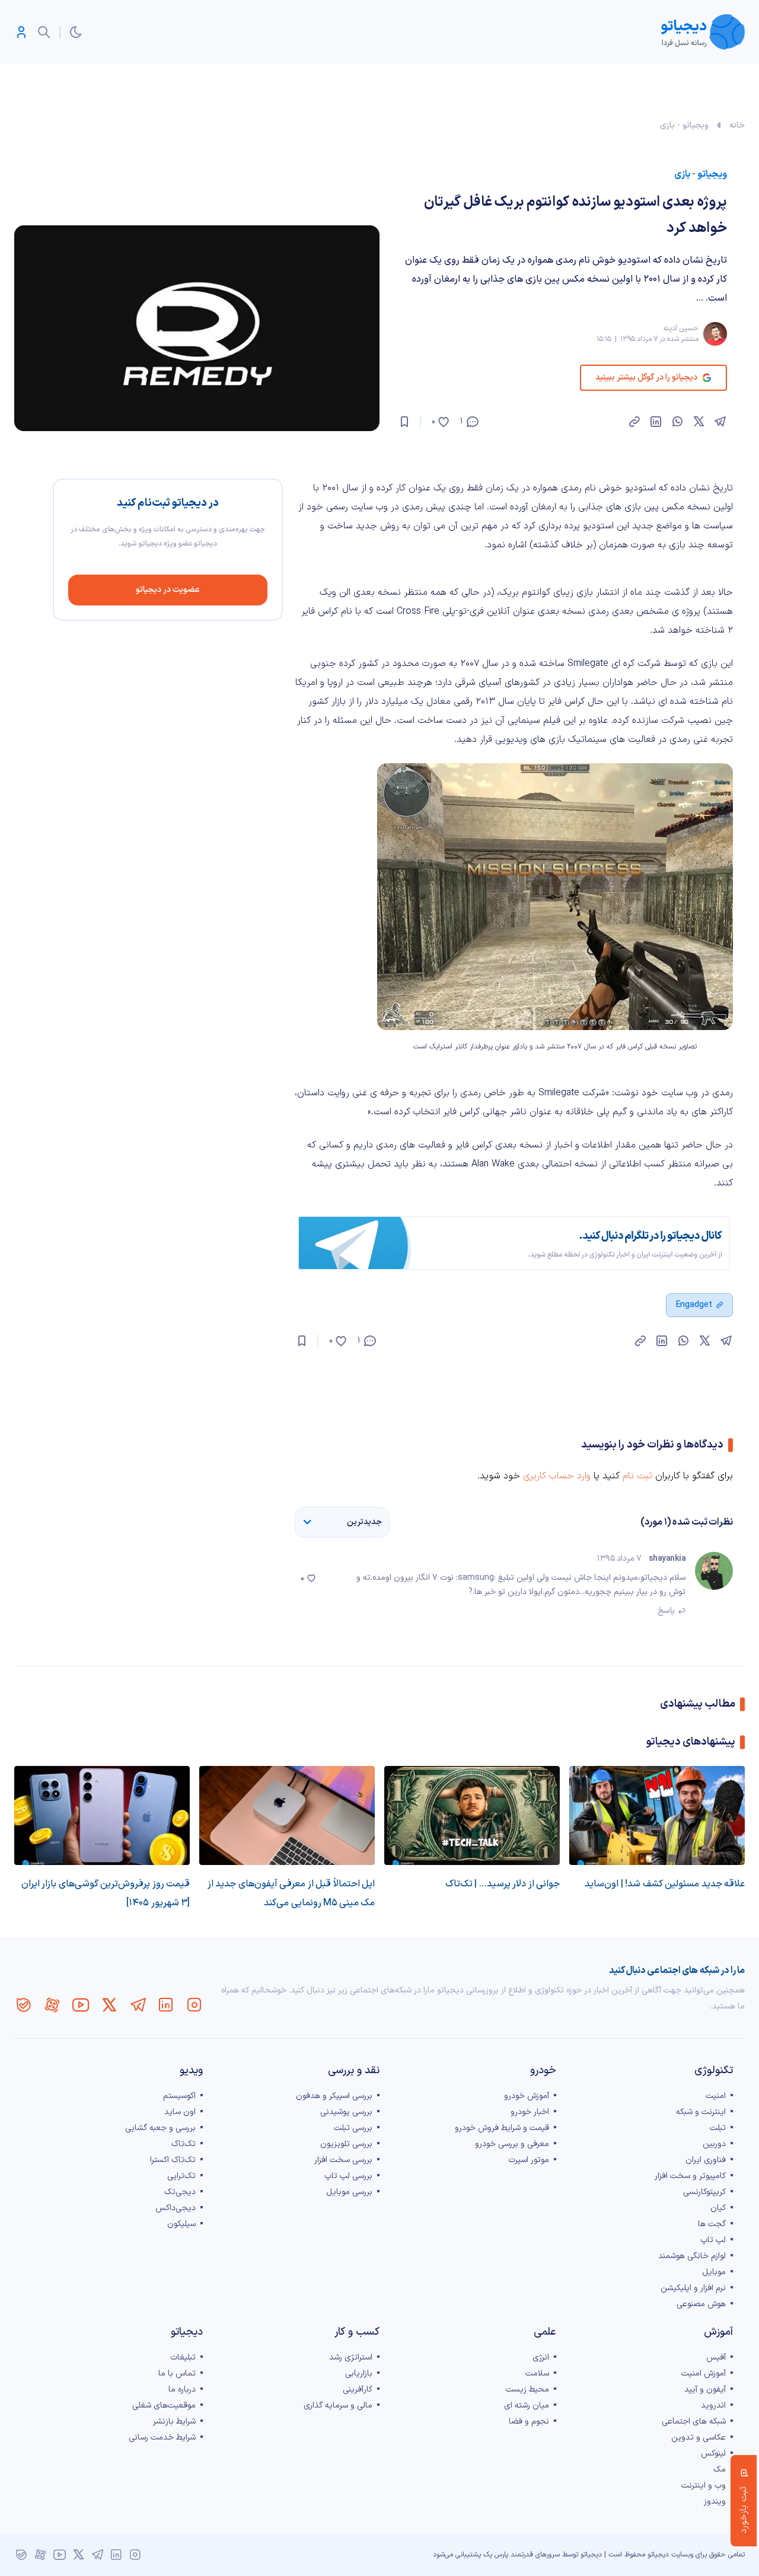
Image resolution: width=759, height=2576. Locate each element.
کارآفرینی (358, 2390)
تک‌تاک (184, 2144)
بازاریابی (359, 2373)
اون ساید (180, 2112)
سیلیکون (181, 2224)
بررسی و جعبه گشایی (160, 2128)
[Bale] (24, 2005)
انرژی (541, 2357)
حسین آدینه (681, 329)
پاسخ (666, 1611)
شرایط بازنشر (174, 2422)
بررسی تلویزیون (346, 2144)
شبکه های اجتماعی (694, 2422)
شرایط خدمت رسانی (162, 2438)
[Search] (44, 32)
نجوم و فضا (529, 2422)
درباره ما (182, 2390)
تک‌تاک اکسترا (173, 2160)
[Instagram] (194, 2005)
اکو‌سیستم (179, 2096)
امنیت (716, 2096)
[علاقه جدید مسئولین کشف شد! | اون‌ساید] (657, 1815)
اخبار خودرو (530, 2112)
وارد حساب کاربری (557, 1476)
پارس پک (496, 2555)
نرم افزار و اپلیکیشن (693, 2288)
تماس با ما (177, 2373)
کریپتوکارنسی (704, 2192)
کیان (718, 2208)
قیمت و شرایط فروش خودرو (502, 2128)
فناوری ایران (706, 2160)
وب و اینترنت (704, 2486)
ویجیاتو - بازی (684, 125)
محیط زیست (527, 2390)
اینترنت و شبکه (701, 2112)
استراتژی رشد (351, 2357)
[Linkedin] (166, 2005)
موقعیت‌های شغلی (164, 2406)
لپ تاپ (713, 2240)
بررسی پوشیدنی (346, 2112)
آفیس (716, 2357)
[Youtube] (81, 2005)
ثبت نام (637, 1476)
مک (720, 2470)
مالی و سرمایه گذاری (338, 2406)
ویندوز (715, 2502)
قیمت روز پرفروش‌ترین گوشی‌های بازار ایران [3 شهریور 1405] (106, 1893)
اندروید (713, 2406)
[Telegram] (138, 2005)
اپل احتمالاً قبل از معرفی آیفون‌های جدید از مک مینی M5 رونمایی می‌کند (291, 1893)
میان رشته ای (527, 2406)
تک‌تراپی (181, 2176)
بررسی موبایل (349, 2192)
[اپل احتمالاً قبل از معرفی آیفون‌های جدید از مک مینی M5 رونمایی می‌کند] (287, 1815)
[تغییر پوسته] (76, 32)
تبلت (718, 2128)
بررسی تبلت (353, 2128)
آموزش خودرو (527, 2096)
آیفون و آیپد (705, 2390)
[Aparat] (52, 2005)
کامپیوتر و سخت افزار (690, 2176)
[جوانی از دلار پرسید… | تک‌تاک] (472, 1815)
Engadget (694, 1305)
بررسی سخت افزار (343, 2160)
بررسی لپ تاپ (348, 2176)
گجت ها (712, 2224)
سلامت (537, 2373)
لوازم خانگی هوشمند (692, 2256)
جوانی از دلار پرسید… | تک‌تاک (503, 1884)
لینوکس (713, 2454)
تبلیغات (183, 2357)
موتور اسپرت (529, 2160)
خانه (737, 125)
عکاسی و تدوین (699, 2438)
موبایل (714, 2272)
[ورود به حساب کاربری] (21, 32)
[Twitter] (109, 2005)
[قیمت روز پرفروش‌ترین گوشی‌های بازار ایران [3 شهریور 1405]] (102, 1815)
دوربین (714, 2144)
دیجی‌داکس (176, 2208)
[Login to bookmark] (404, 422)
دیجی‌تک (180, 2192)
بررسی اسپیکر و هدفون (334, 2096)
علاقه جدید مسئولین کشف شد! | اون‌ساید (665, 1884)
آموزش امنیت (704, 2373)
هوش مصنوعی (701, 2304)
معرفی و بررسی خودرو (512, 2144)
